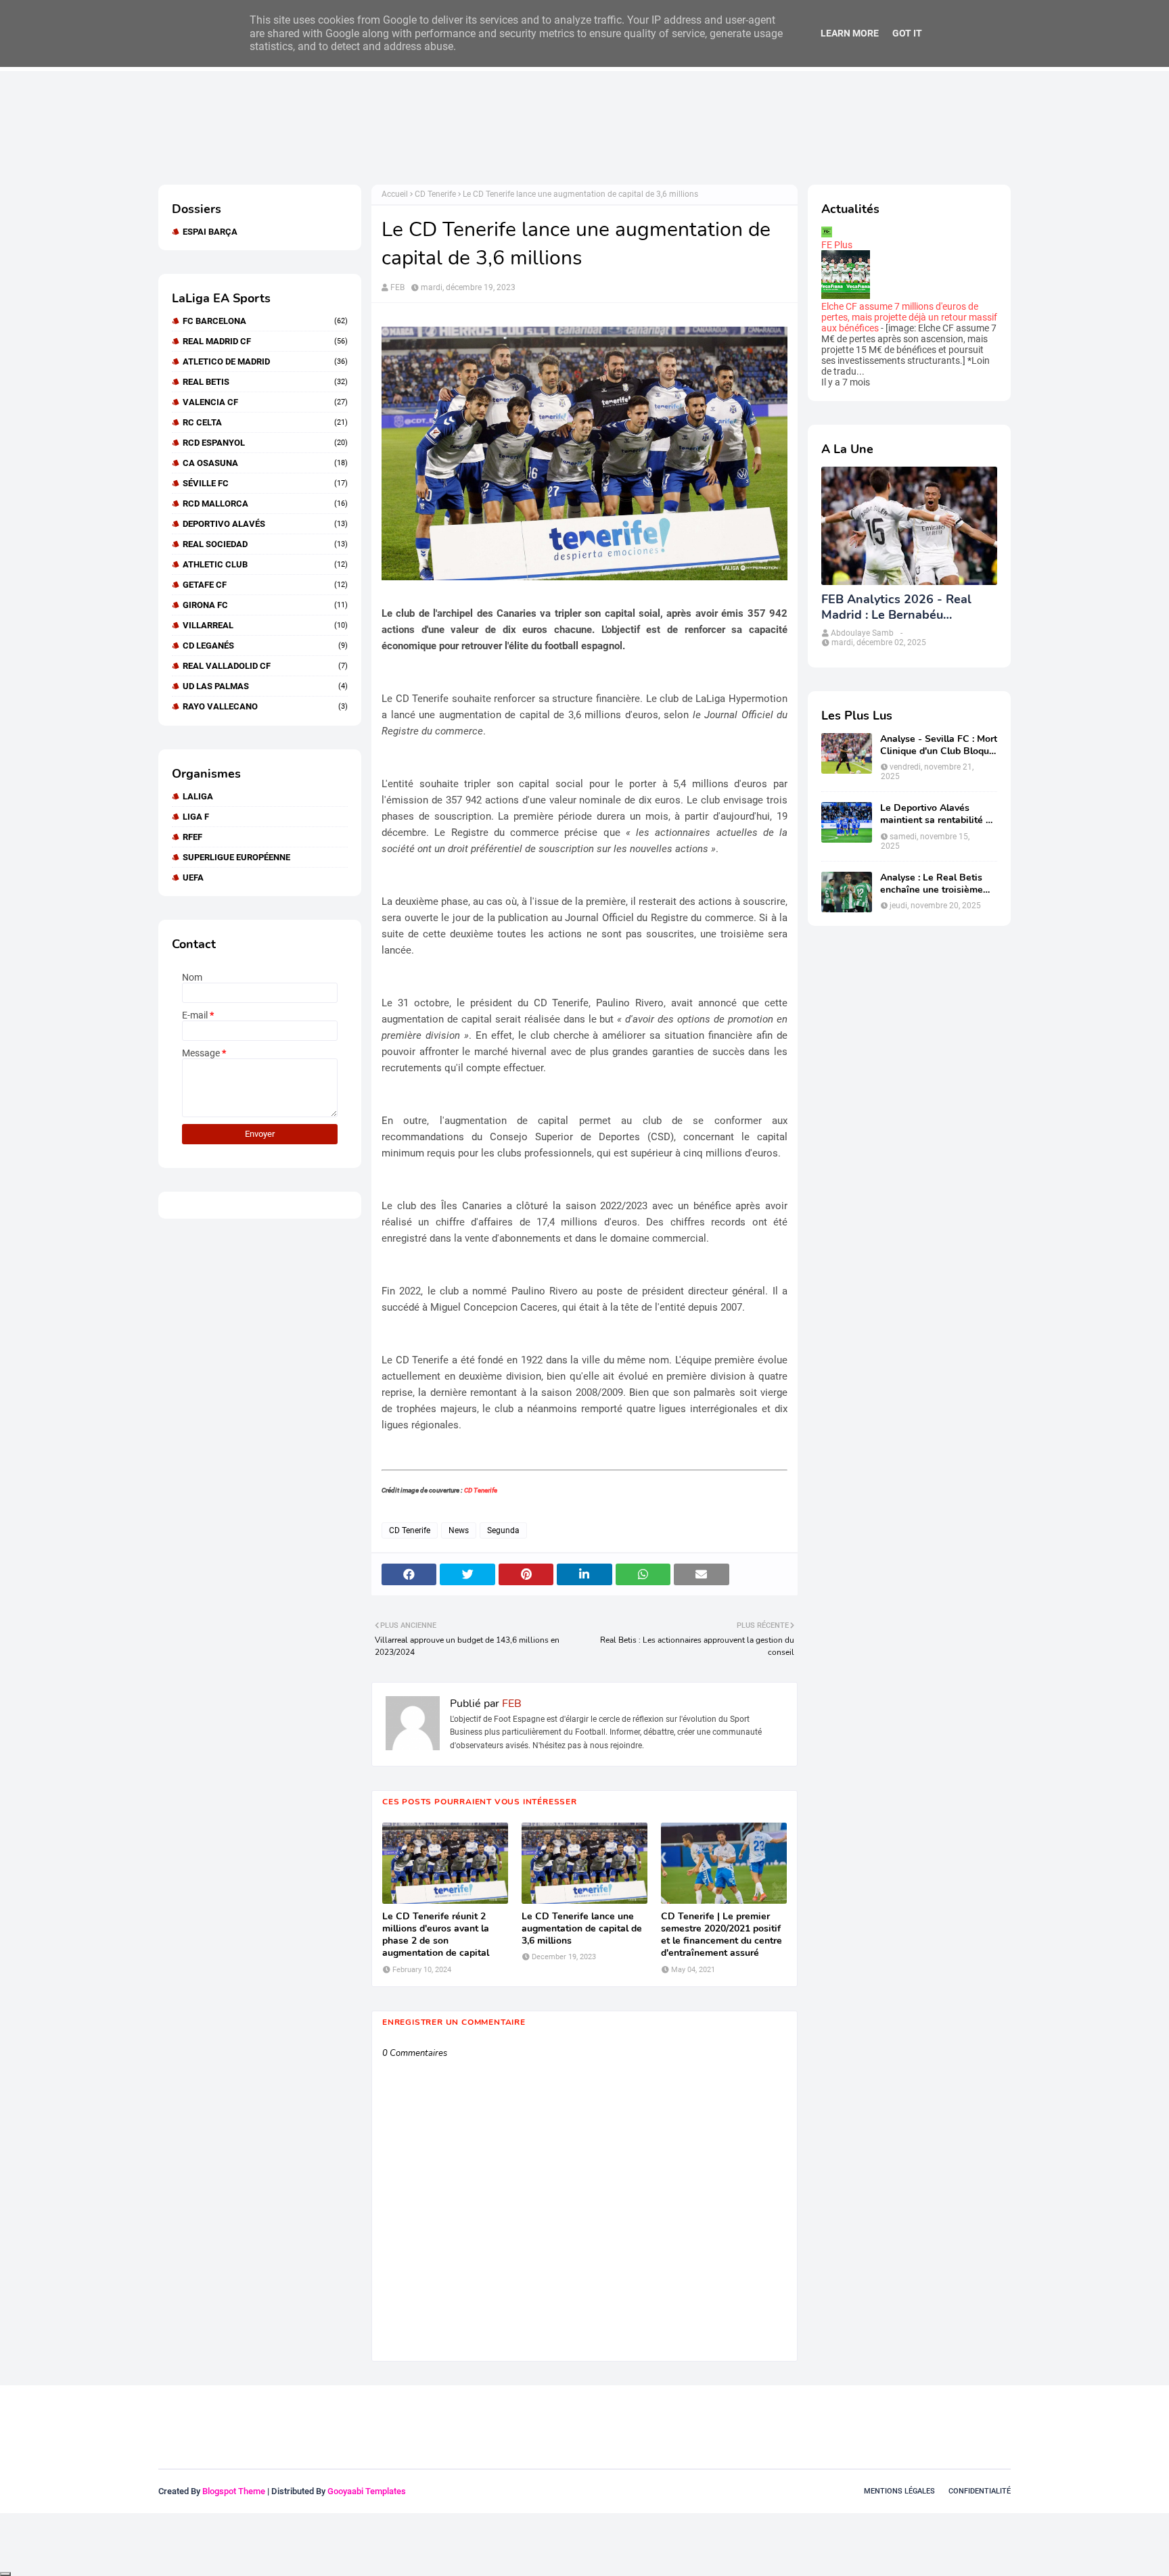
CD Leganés (265, 646)
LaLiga (198, 796)
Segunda (503, 1530)
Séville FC (265, 483)
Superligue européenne (236, 857)
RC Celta (265, 422)
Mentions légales (899, 2491)
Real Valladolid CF (265, 666)
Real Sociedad (265, 544)
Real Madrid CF (265, 341)
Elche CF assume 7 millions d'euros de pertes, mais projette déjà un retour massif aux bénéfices (909, 317)
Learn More (850, 33)
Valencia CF (265, 402)
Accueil (395, 194)
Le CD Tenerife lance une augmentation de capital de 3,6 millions (582, 1929)
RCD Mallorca (265, 504)
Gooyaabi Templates (367, 2491)
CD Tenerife (435, 194)
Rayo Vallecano (265, 706)
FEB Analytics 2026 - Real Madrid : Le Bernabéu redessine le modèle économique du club (896, 608)
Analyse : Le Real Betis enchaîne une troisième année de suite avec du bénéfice (932, 884)
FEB (397, 287)
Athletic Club (265, 564)
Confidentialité (980, 2491)
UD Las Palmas (265, 686)
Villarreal (265, 625)
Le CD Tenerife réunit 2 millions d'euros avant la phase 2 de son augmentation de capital (436, 1935)
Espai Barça (210, 232)
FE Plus (837, 245)
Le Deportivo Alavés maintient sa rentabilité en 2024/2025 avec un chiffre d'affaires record (938, 814)
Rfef (192, 837)
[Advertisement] (405, 127)
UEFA (193, 877)
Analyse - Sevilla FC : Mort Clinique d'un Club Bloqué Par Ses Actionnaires (939, 745)
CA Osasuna (265, 463)
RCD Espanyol (265, 443)
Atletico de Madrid (265, 361)
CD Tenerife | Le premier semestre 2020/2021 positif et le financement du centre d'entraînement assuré (721, 1935)
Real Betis (265, 382)
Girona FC (265, 605)
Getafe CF (265, 585)
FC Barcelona (265, 321)
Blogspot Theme (234, 2491)
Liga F (196, 817)
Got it (907, 33)
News (459, 1530)
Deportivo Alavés (265, 524)
